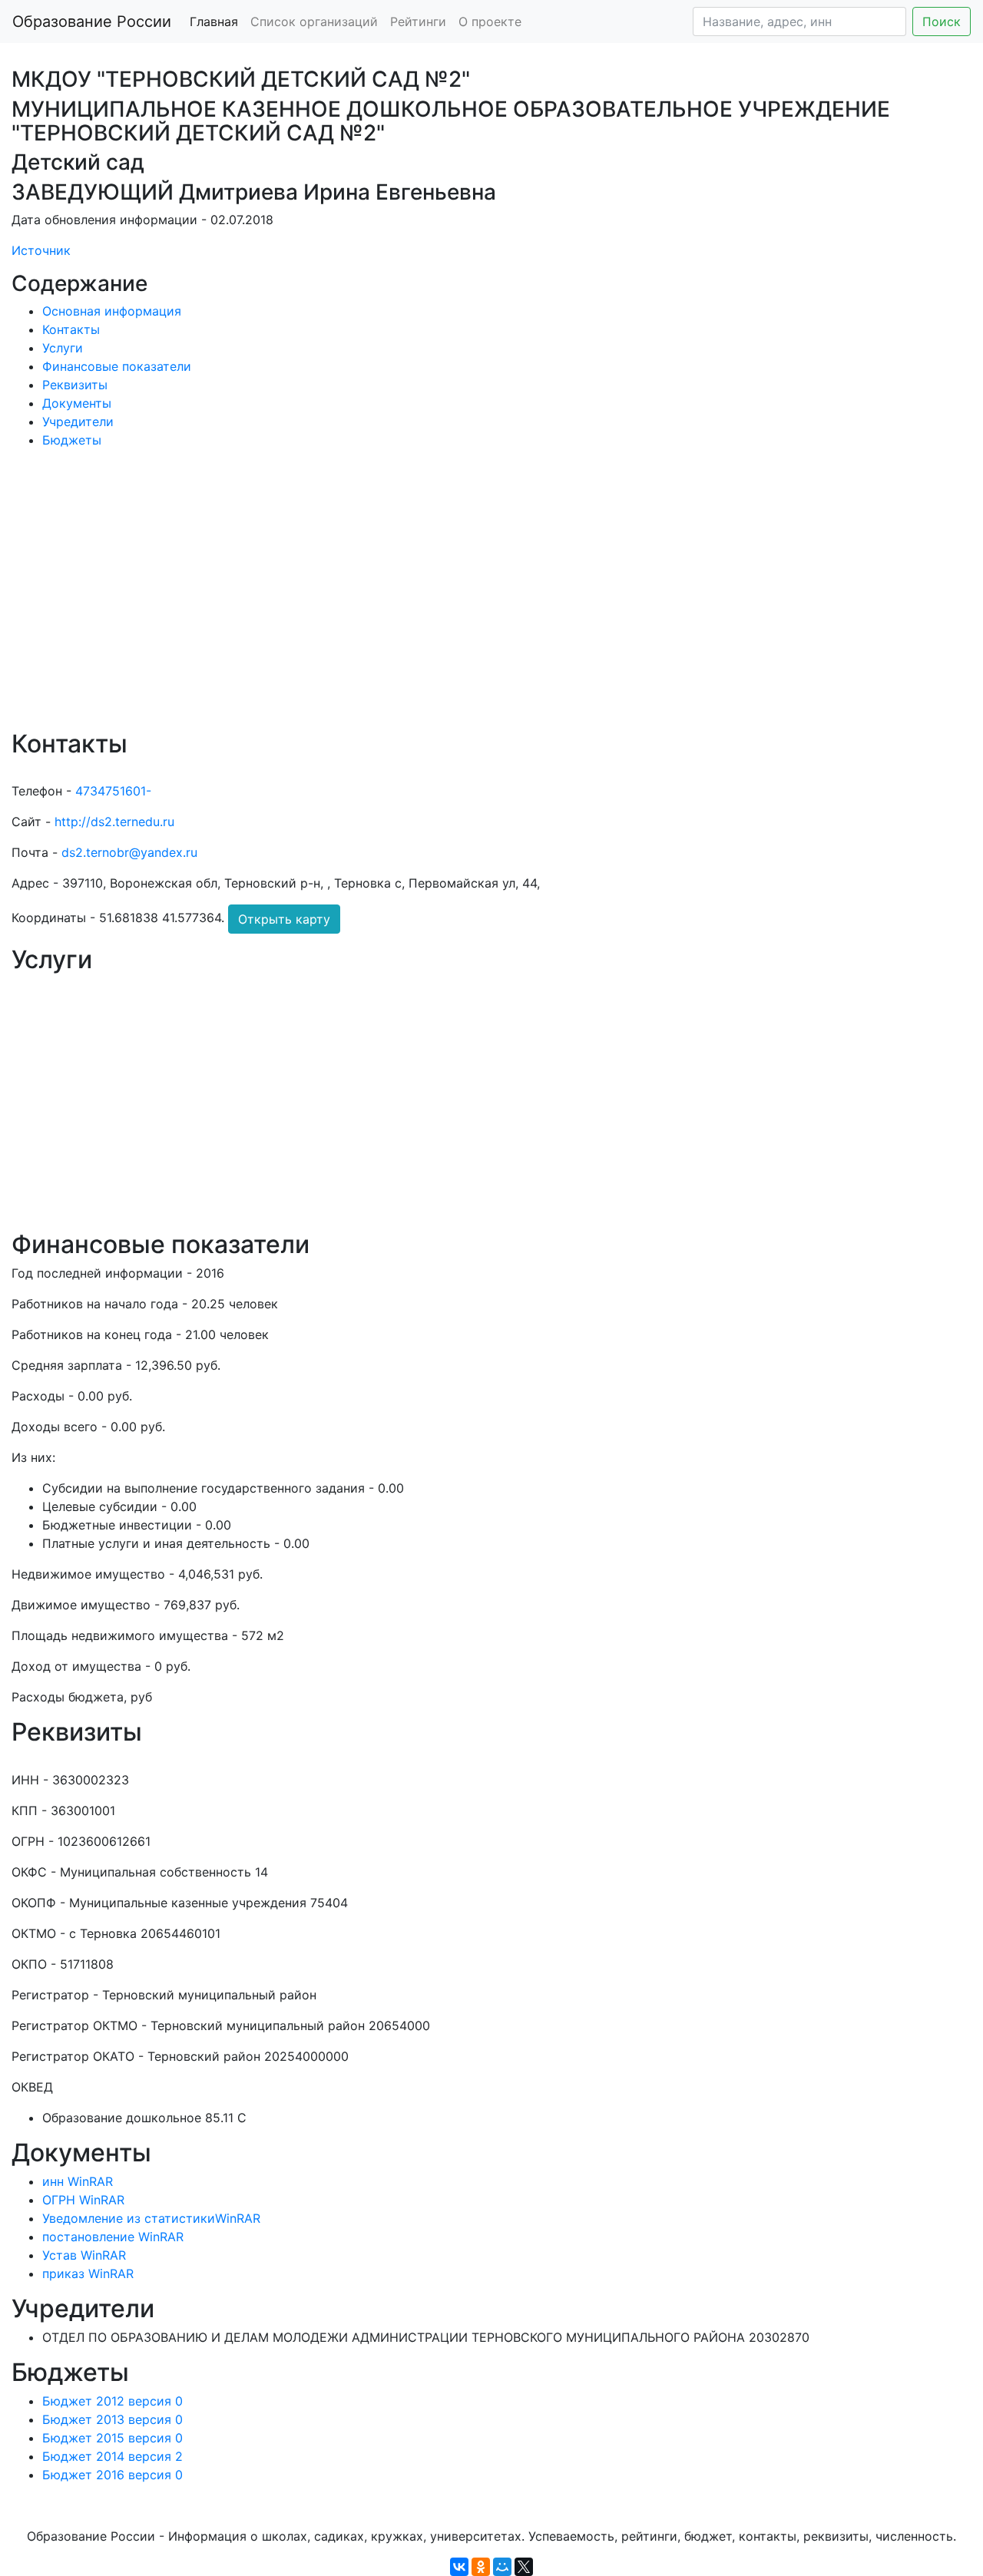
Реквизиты (75, 385)
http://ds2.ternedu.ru (114, 822)
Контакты (71, 329)
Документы (77, 403)
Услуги (63, 348)
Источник (41, 250)
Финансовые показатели (117, 366)
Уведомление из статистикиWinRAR (151, 2218)
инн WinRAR (78, 2181)
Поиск (942, 21)
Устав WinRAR (84, 2255)
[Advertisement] (472, 600)
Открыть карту (284, 919)
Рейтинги (418, 21)
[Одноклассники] (481, 2567)
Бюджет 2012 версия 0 (113, 2401)
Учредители (78, 422)
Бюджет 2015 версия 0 (113, 2438)
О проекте (490, 21)
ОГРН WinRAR (83, 2200)
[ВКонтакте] (459, 2567)
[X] (524, 2567)
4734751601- (113, 791)
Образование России (92, 21)
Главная (214, 21)
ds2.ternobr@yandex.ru (129, 852)
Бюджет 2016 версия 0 (113, 2475)
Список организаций (314, 21)
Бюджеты (72, 440)
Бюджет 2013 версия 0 (113, 2419)
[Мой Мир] (502, 2567)
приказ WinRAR (88, 2273)
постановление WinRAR (113, 2237)
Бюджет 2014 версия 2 (113, 2456)
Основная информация (112, 311)
